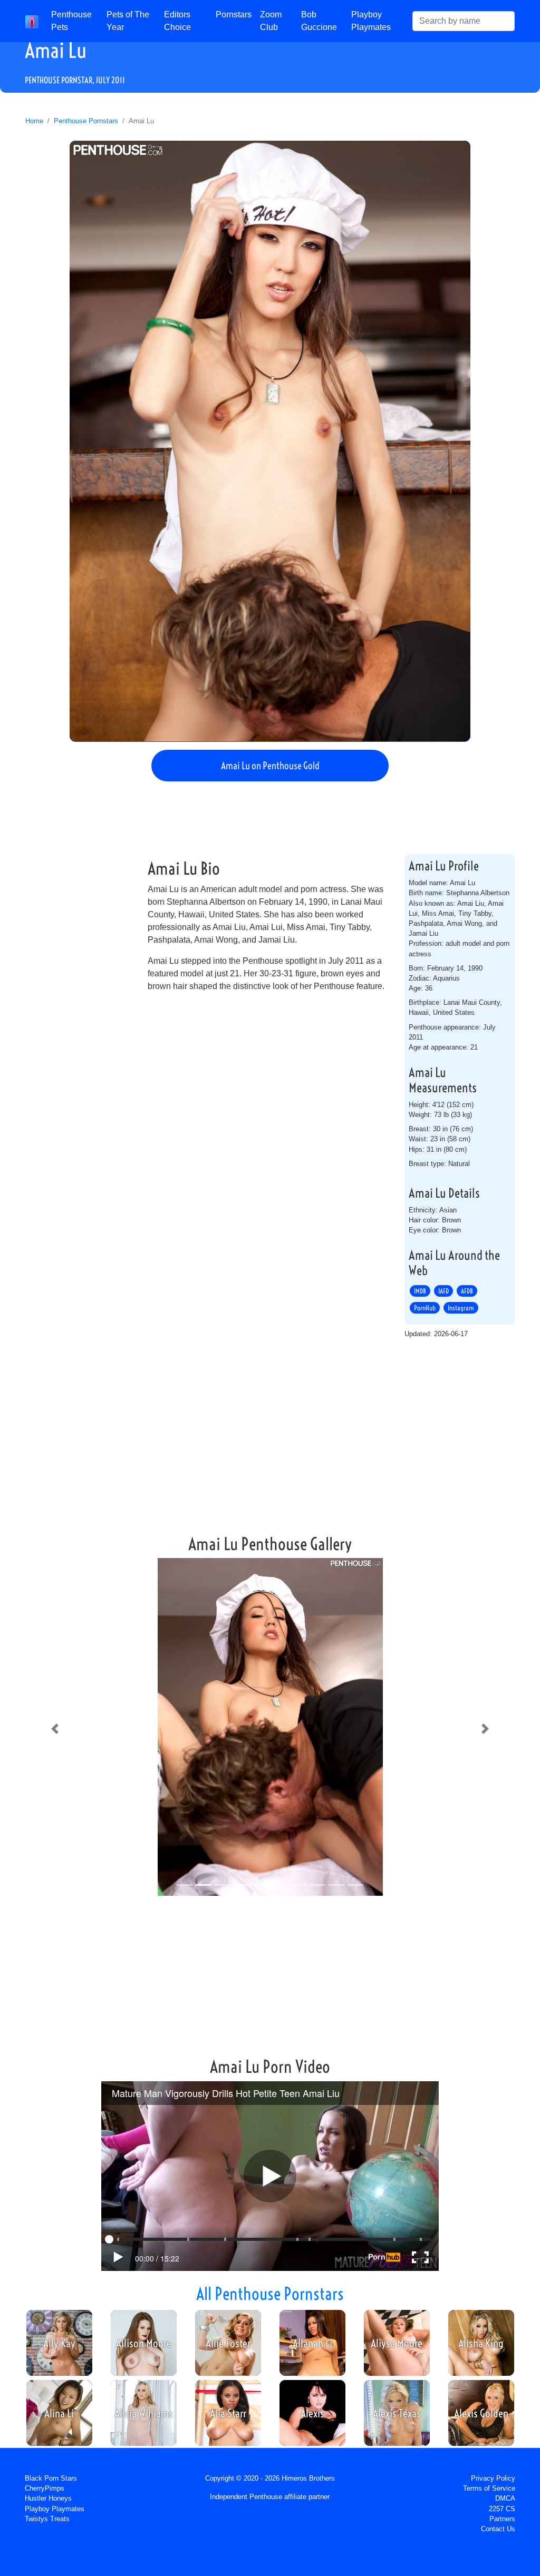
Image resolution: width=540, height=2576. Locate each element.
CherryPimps (45, 2488)
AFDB (467, 1291)
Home (34, 121)
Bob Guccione (319, 21)
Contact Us (498, 2529)
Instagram (461, 1308)
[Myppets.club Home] (32, 21)
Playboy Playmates (371, 21)
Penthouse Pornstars (86, 121)
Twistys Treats (47, 2519)
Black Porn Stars (51, 2478)
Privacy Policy (493, 2478)
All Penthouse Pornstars (270, 2294)
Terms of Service (489, 2488)
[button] (55, 1729)
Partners (502, 2519)
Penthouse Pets (71, 21)
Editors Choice (177, 21)
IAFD (443, 1291)
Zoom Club (271, 21)
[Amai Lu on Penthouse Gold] (270, 441)
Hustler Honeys (48, 2498)
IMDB (420, 1291)
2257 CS (502, 2509)
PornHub (425, 1308)
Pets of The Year (128, 21)
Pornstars (234, 14)
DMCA (505, 2498)
